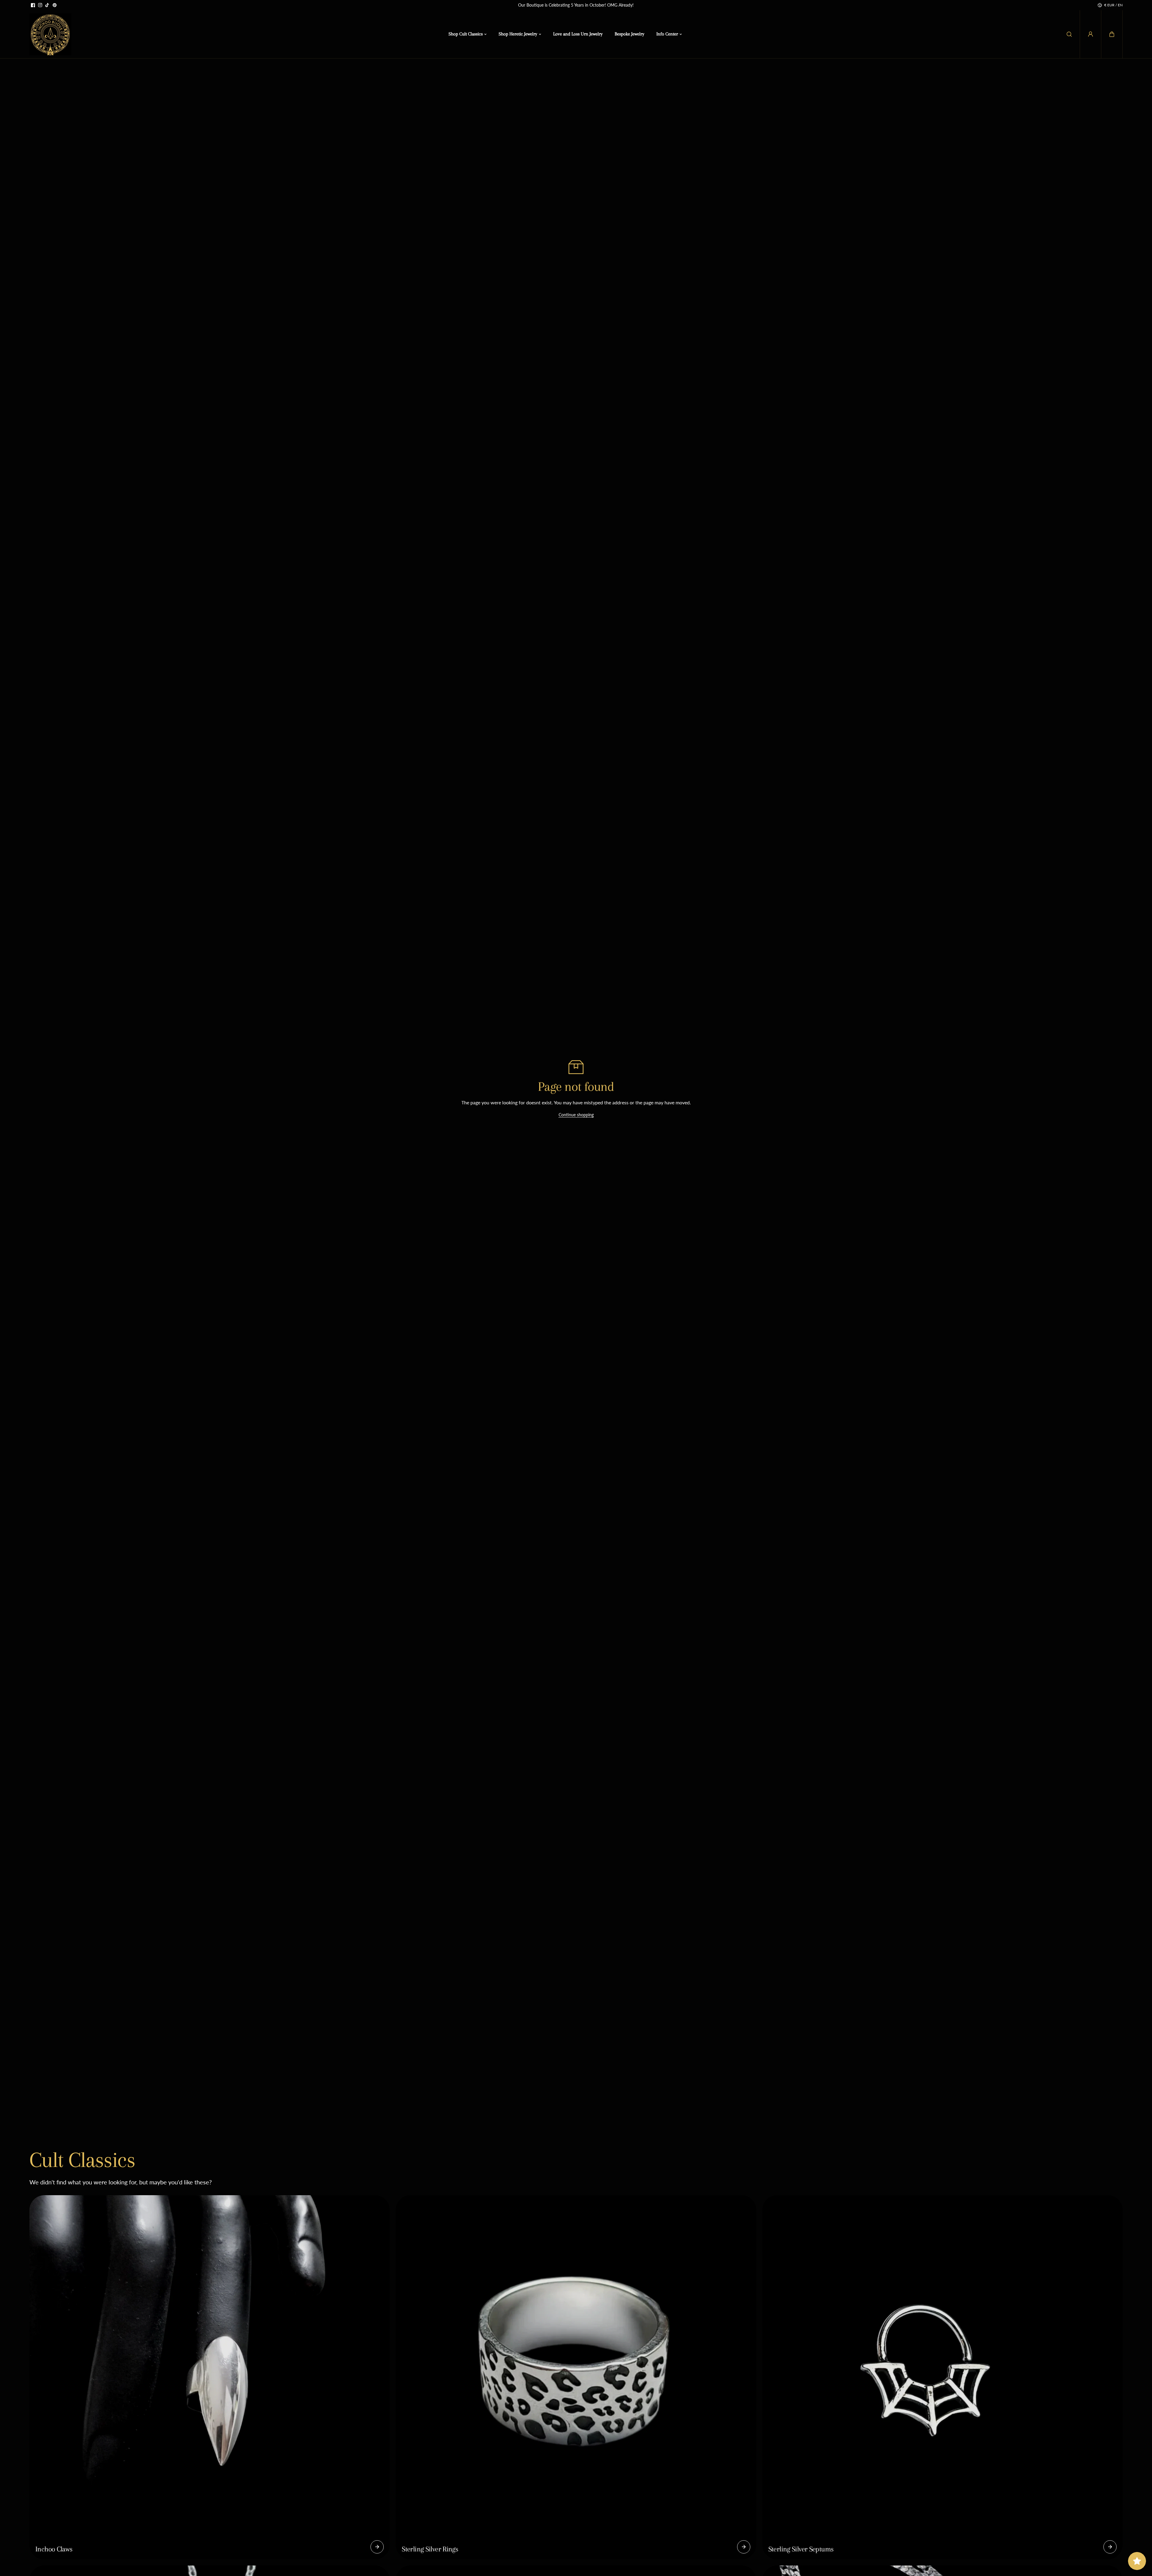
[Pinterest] (55, 5)
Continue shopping (576, 1115)
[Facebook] (33, 5)
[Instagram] (40, 5)
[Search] (1069, 34)
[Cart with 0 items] (1112, 34)
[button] (1112, 34)
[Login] (1090, 34)
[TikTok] (47, 5)
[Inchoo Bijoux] (50, 34)
